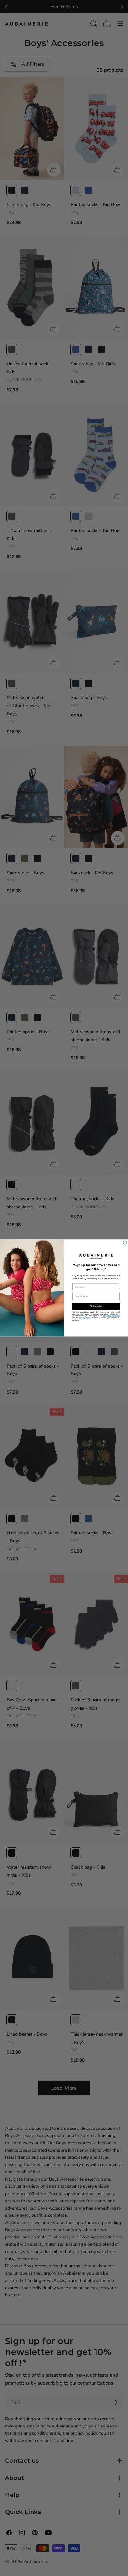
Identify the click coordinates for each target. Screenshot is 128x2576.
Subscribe (96, 1306)
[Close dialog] (125, 1243)
